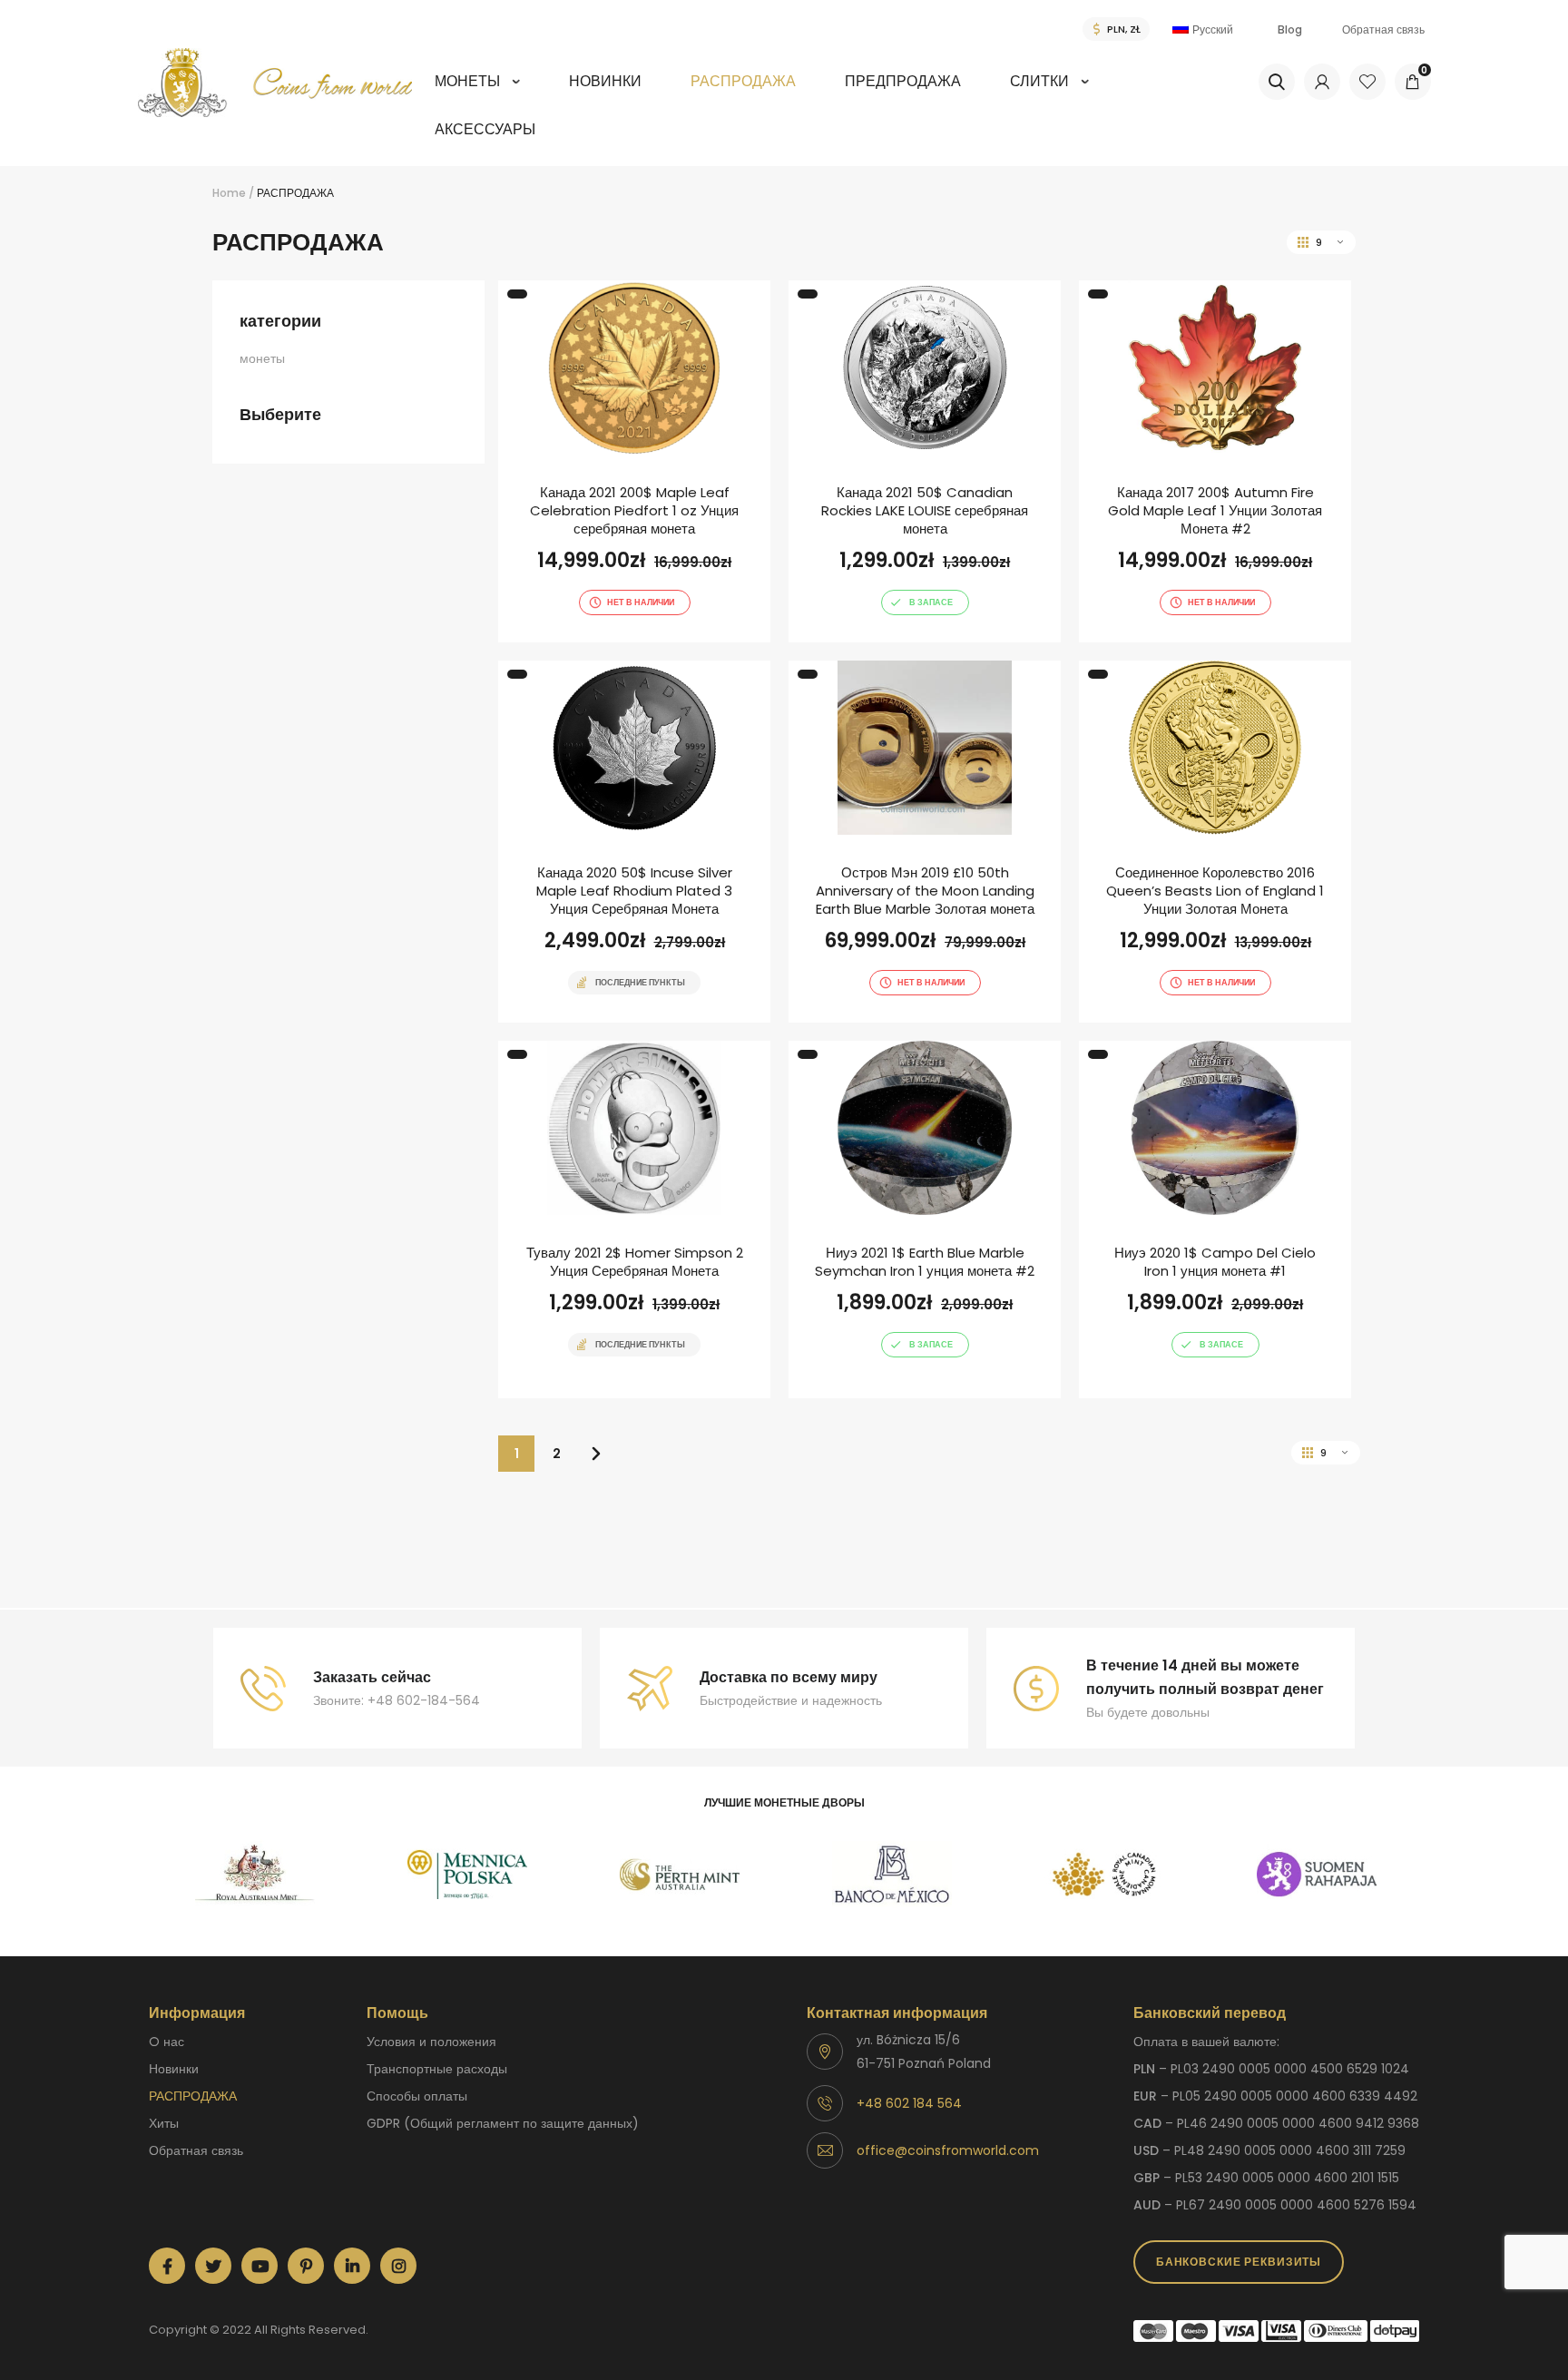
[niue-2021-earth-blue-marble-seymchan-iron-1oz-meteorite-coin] (925, 1219)
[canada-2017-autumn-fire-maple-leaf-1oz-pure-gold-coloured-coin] (1215, 461)
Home (229, 193)
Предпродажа (903, 81)
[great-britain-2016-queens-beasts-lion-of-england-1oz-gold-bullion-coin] (1215, 842)
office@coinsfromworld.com (948, 2150)
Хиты (164, 2123)
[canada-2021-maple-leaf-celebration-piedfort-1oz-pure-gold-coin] (634, 461)
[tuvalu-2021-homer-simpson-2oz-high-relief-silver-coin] (634, 1219)
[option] (255, 1875)
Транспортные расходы (437, 2069)
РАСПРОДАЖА (743, 81)
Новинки (605, 81)
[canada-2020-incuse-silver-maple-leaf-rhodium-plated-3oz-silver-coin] (634, 842)
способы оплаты (417, 2096)
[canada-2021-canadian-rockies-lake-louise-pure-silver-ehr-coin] (925, 461)
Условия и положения (431, 2042)
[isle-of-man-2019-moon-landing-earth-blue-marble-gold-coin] (925, 842)
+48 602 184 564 (909, 2103)
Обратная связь (1383, 29)
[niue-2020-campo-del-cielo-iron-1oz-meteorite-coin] (1215, 1219)
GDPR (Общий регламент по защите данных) (503, 2123)
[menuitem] (477, 94)
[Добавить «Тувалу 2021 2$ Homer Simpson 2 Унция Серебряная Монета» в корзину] (603, 1396)
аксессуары (485, 129)
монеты (467, 81)
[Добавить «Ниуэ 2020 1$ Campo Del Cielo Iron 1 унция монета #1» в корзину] (1183, 1396)
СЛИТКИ (1039, 81)
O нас (167, 2042)
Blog (1290, 29)
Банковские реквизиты (1239, 2262)
